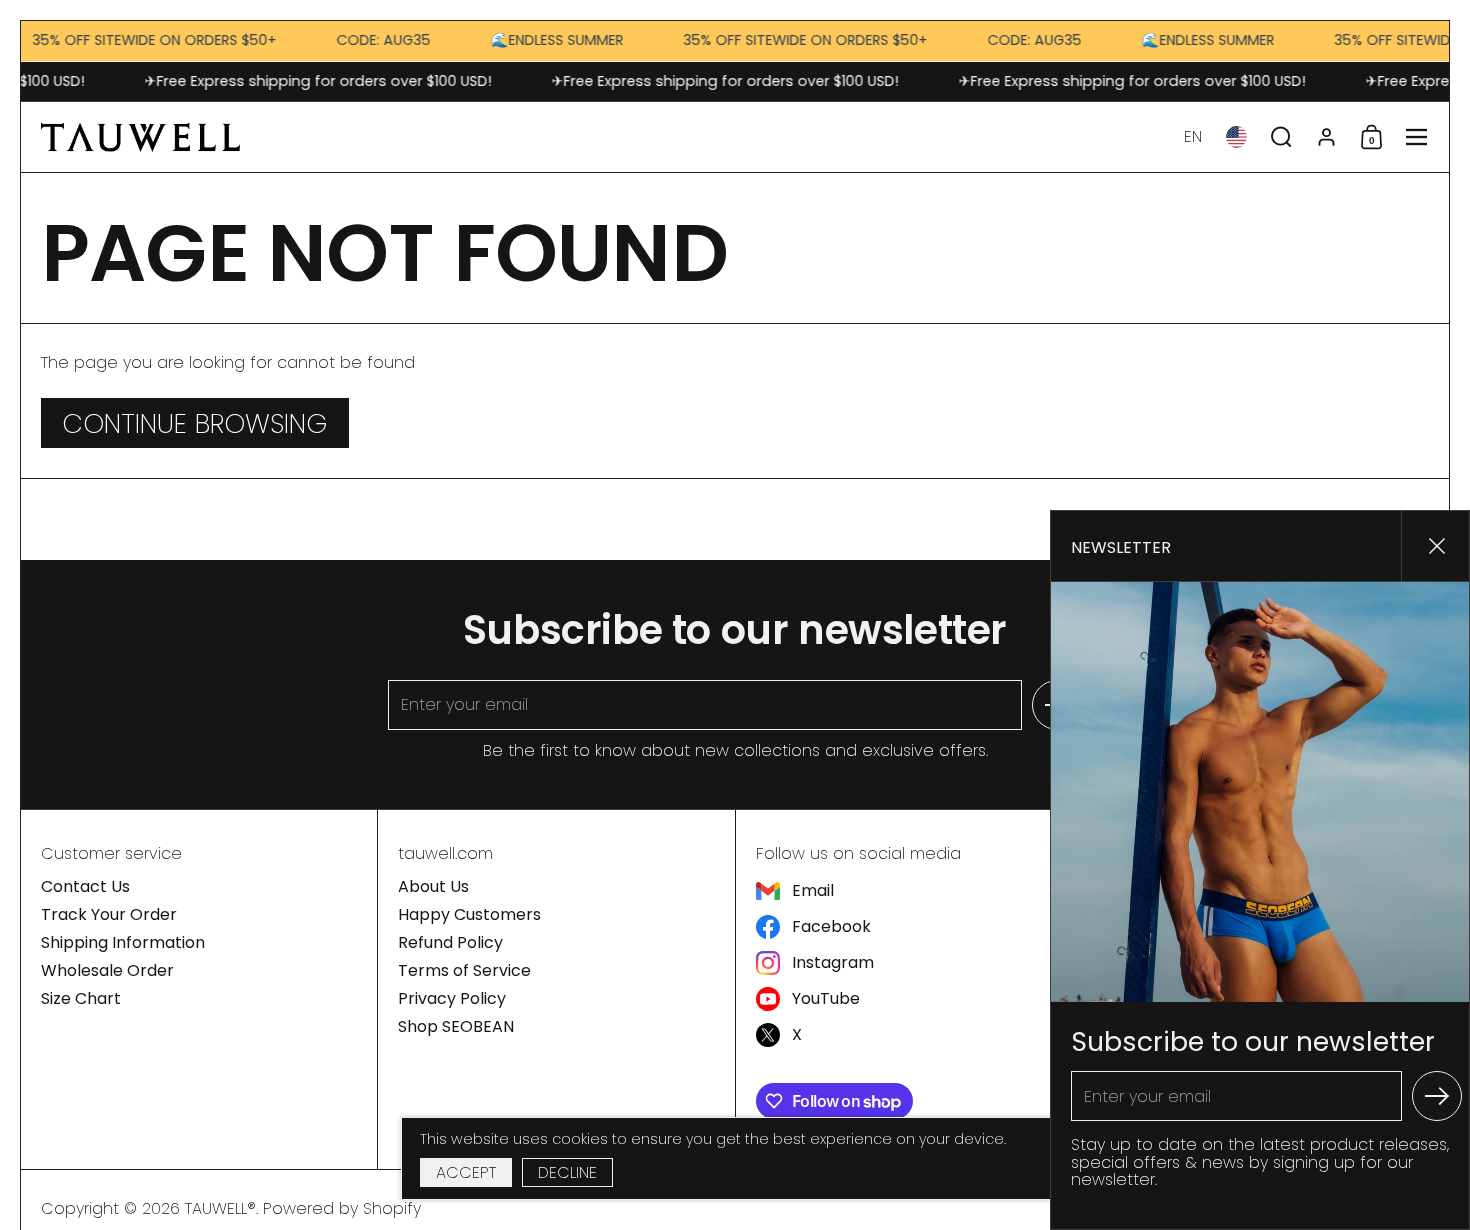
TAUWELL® (220, 1208)
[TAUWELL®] (140, 137)
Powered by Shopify (342, 1208)
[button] (1193, 137)
